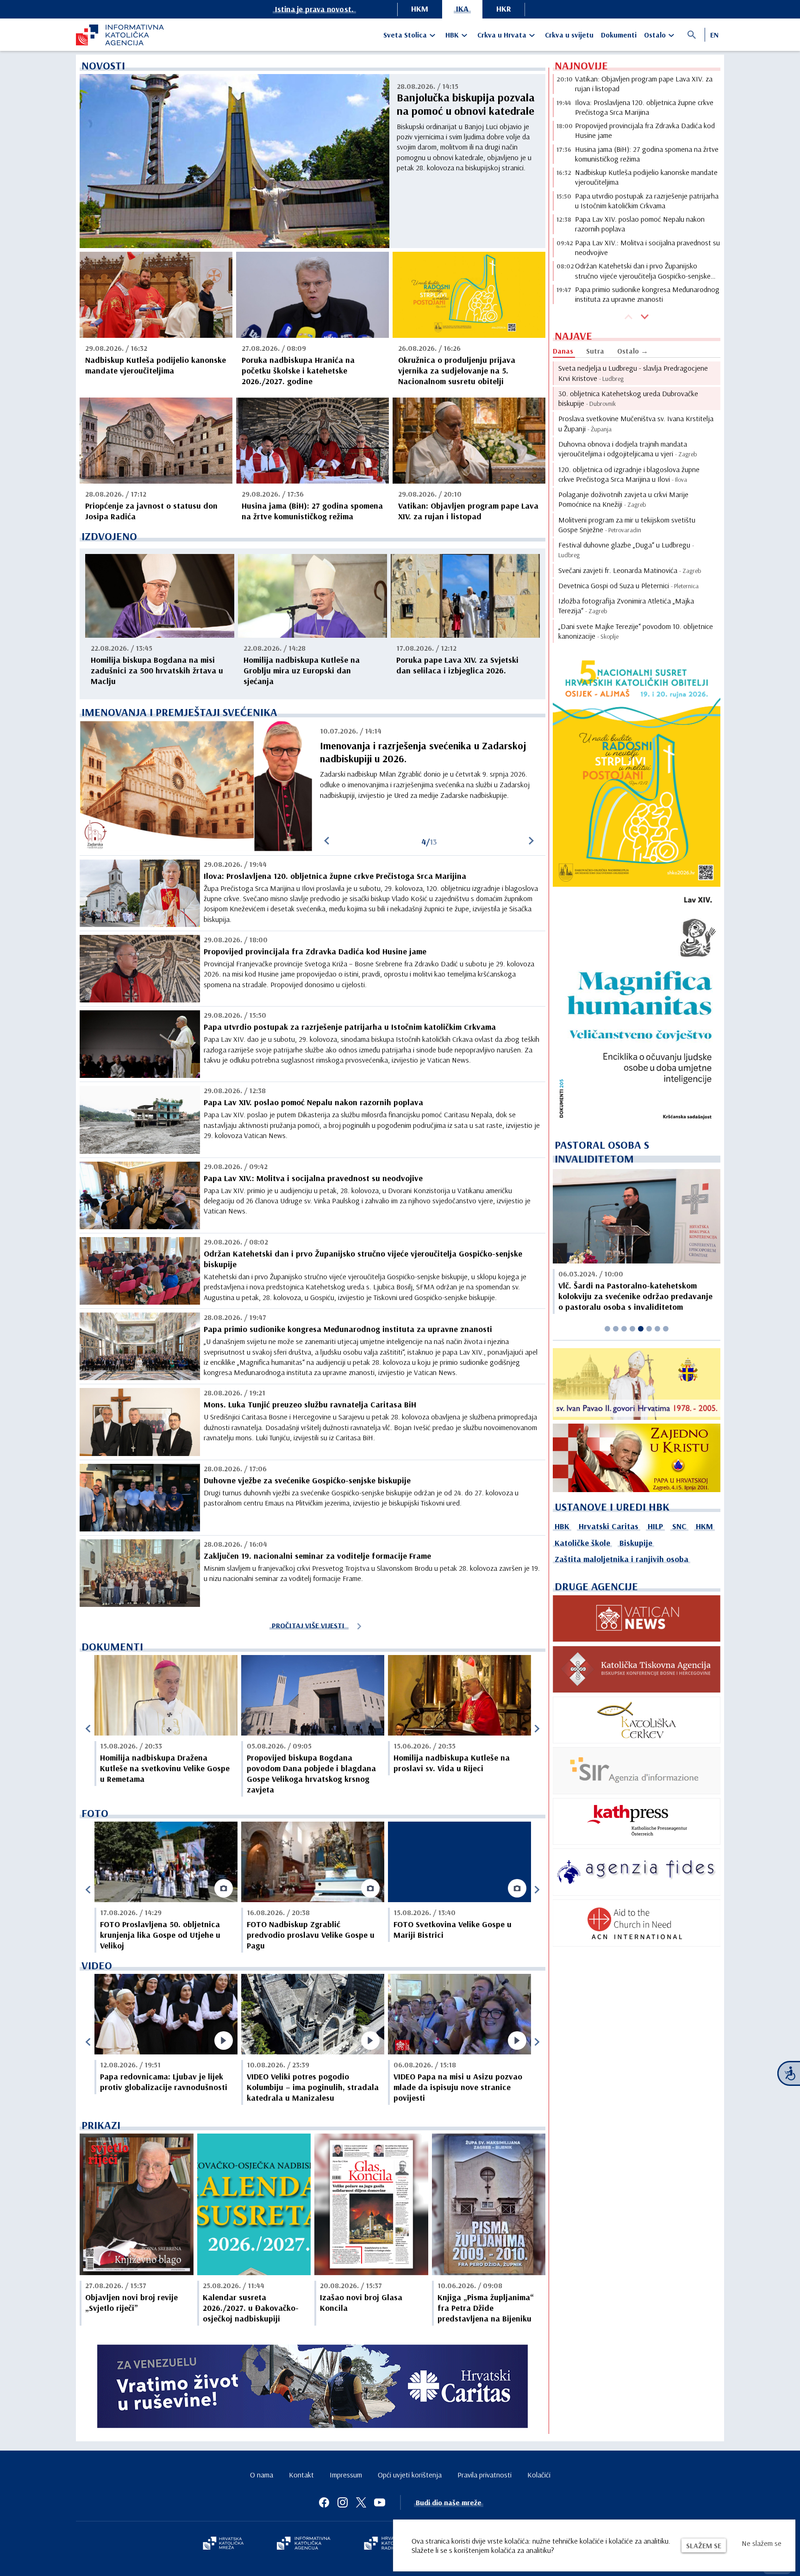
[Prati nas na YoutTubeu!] (380, 2502)
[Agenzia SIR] (637, 1771)
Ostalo (655, 35)
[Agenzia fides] (637, 1872)
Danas (563, 351)
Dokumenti (619, 35)
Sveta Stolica (405, 35)
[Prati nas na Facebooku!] (324, 2502)
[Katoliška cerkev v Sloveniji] (637, 1720)
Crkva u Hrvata (502, 35)
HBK (452, 35)
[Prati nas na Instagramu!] (343, 2502)
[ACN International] (637, 1923)
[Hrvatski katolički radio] (385, 2544)
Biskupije (636, 1543)
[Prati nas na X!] (361, 2502)
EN (714, 35)
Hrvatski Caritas (609, 1526)
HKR (504, 9)
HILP (655, 1526)
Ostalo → (633, 351)
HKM (420, 9)
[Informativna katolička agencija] (304, 2544)
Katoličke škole (582, 1543)
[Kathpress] (637, 1822)
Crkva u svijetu (569, 35)
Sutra (595, 351)
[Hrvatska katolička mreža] (223, 2544)
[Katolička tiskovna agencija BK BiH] (637, 1669)
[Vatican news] (637, 1618)
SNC (679, 1526)
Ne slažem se (762, 2543)
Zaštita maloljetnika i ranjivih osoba (622, 1559)
